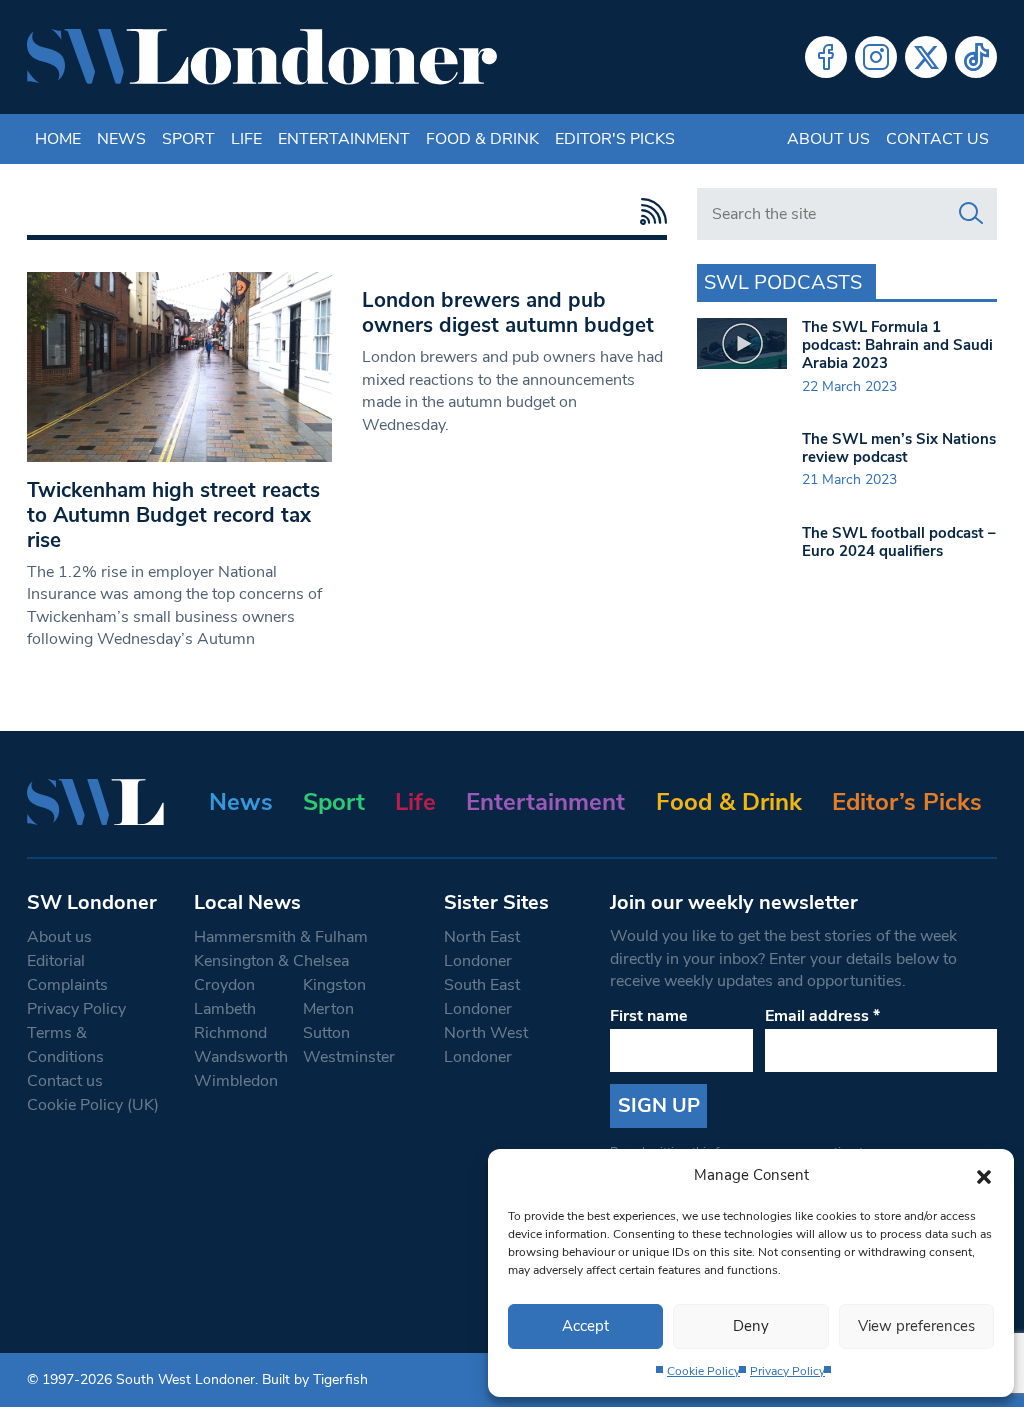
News (121, 139)
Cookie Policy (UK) (93, 1105)
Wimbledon (236, 1081)
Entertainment (344, 139)
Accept (585, 1326)
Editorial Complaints (67, 973)
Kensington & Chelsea (271, 961)
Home (58, 139)
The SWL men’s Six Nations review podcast (899, 448)
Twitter (926, 57)
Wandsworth (241, 1057)
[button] (984, 1175)
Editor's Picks (615, 139)
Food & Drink (482, 139)
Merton (328, 1009)
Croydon (224, 985)
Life (246, 139)
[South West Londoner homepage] (262, 57)
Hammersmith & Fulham (281, 937)
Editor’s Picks (907, 802)
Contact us (937, 139)
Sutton (326, 1033)
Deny (751, 1326)
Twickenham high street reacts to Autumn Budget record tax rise (173, 515)
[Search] (971, 214)
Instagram (876, 57)
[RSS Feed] (648, 211)
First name (649, 1016)
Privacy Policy (787, 1371)
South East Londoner (482, 997)
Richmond (230, 1033)
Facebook (826, 57)
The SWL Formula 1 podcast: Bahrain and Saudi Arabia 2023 (897, 345)
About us (828, 139)
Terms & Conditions (65, 1045)
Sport (188, 139)
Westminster (349, 1057)
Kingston (334, 985)
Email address (822, 1016)
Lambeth (225, 1009)
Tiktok (976, 57)
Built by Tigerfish (315, 1379)
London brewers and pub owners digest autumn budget (508, 312)
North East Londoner (482, 949)
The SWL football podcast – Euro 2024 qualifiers (899, 542)
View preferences (916, 1326)
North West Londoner (486, 1045)
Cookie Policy (703, 1371)
